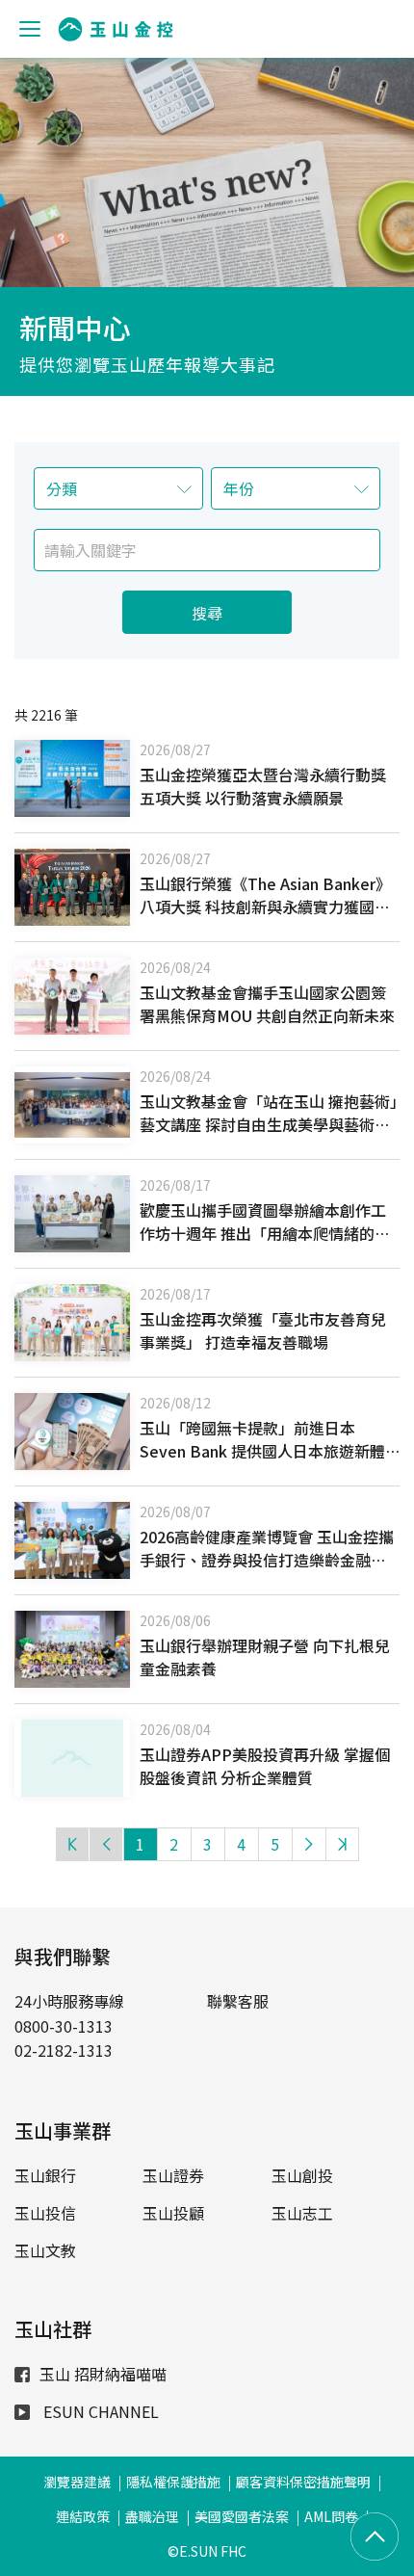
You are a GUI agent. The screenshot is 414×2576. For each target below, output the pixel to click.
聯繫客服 (238, 2001)
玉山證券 (173, 2175)
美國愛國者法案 (242, 2516)
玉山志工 (302, 2213)
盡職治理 (152, 2516)
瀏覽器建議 (77, 2482)
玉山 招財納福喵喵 (103, 2374)
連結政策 (83, 2516)
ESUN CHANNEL (99, 2411)
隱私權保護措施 (173, 2482)
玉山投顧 (173, 2213)
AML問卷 (331, 2516)
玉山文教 (45, 2250)
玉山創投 (302, 2175)
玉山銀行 (45, 2175)
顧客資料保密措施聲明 (303, 2482)
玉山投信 (45, 2213)
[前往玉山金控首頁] (116, 29)
